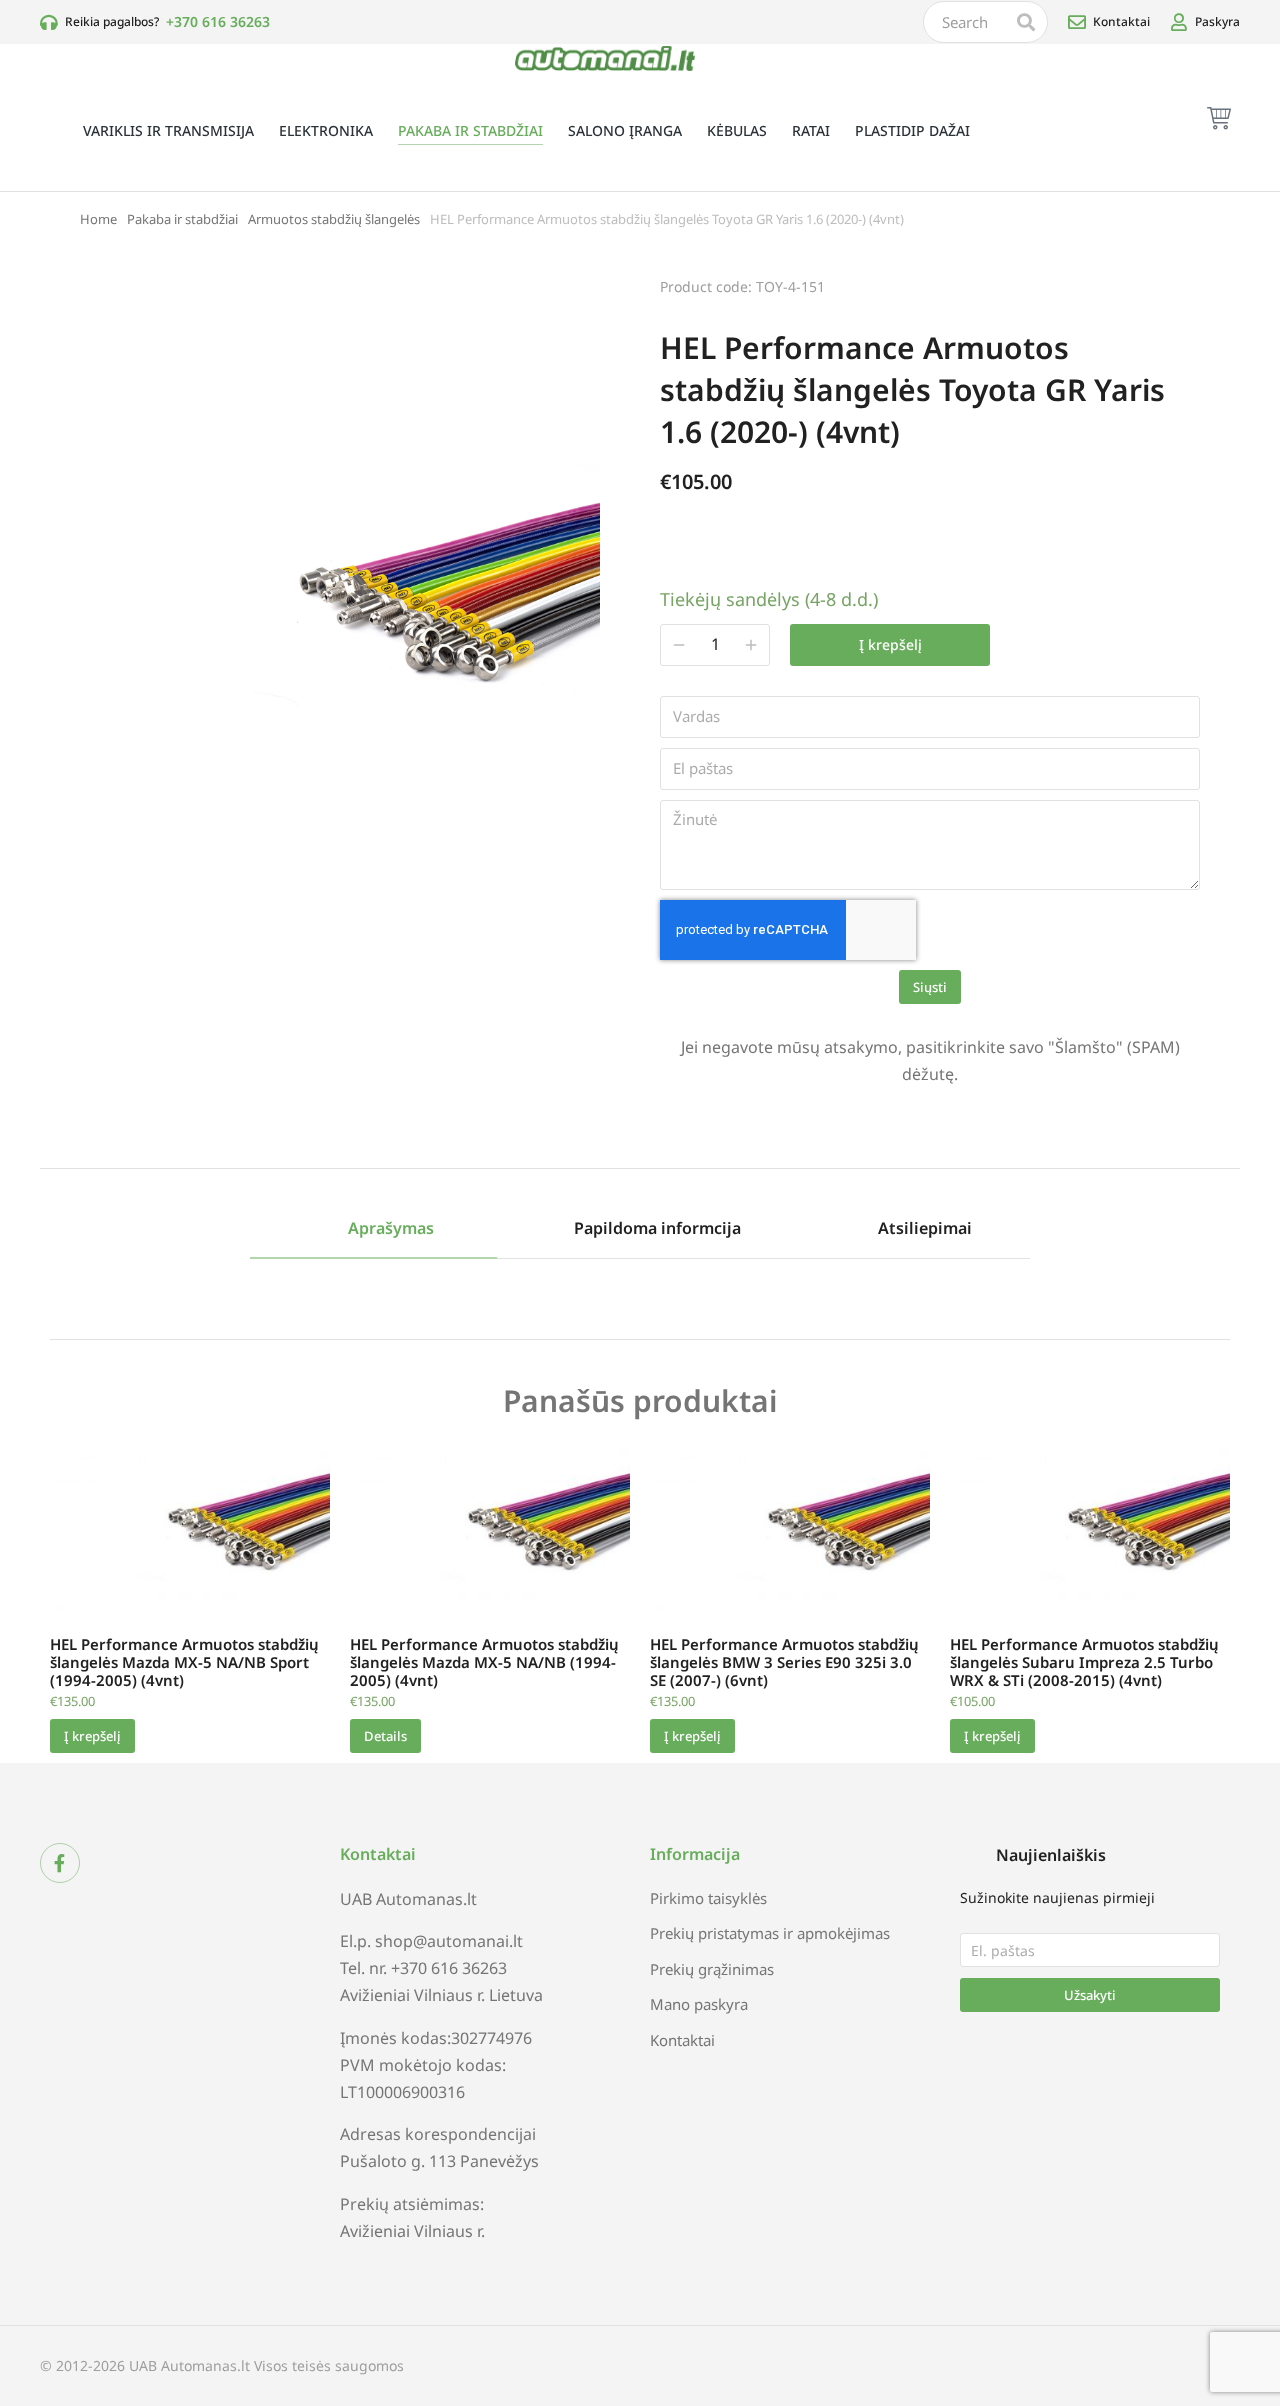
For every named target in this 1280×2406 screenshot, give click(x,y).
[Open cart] (1219, 118)
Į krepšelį (890, 644)
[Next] (1183, 284)
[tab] (373, 1229)
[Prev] (1131, 284)
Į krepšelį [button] (92, 1736)
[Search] (1026, 22)
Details (385, 1736)
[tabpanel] (640, 1288)
